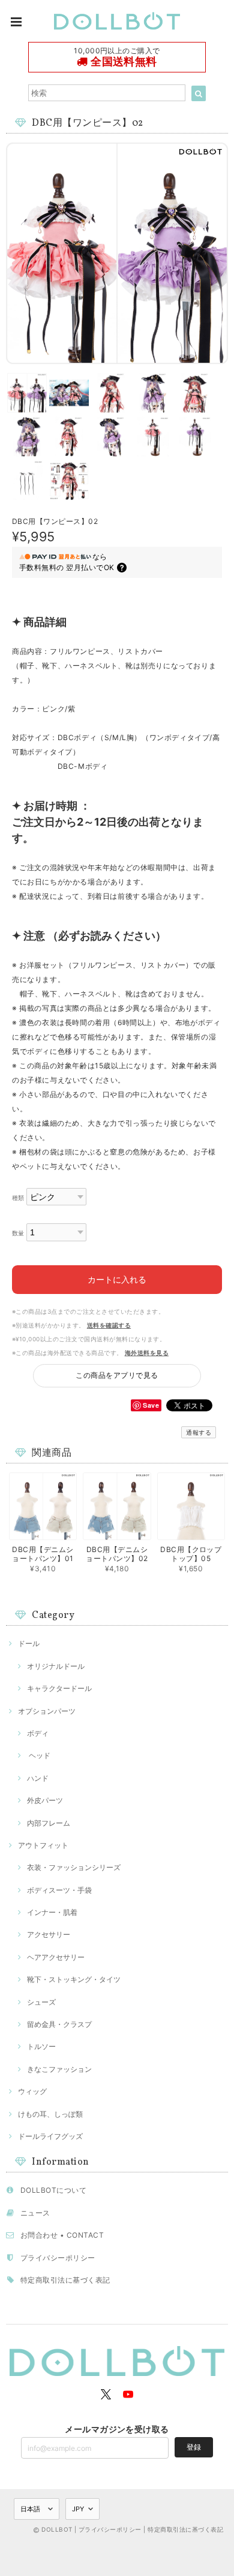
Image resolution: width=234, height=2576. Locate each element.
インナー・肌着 (52, 1912)
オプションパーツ (47, 1711)
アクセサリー (49, 1934)
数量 (18, 1233)
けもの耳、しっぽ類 (50, 2114)
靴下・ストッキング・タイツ (74, 1979)
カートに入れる (117, 1279)
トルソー (41, 2046)
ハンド (38, 1778)
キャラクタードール (59, 1688)
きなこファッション (59, 2069)
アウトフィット (43, 1845)
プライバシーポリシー (58, 2258)
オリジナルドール (56, 1666)
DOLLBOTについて (53, 2190)
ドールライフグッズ (50, 2136)
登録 (194, 2447)
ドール (29, 1643)
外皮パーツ (45, 1800)
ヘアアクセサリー (56, 1957)
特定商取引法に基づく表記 (65, 2280)
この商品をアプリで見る (117, 1375)
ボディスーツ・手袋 (59, 1890)
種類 (18, 1198)
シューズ (41, 2002)
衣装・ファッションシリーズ (74, 1867)
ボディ (38, 1733)
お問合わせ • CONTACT (62, 2235)
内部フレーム (49, 1823)
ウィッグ (32, 2091)
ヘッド (39, 1755)
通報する (199, 1432)
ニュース (35, 2213)
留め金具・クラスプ (59, 2024)
